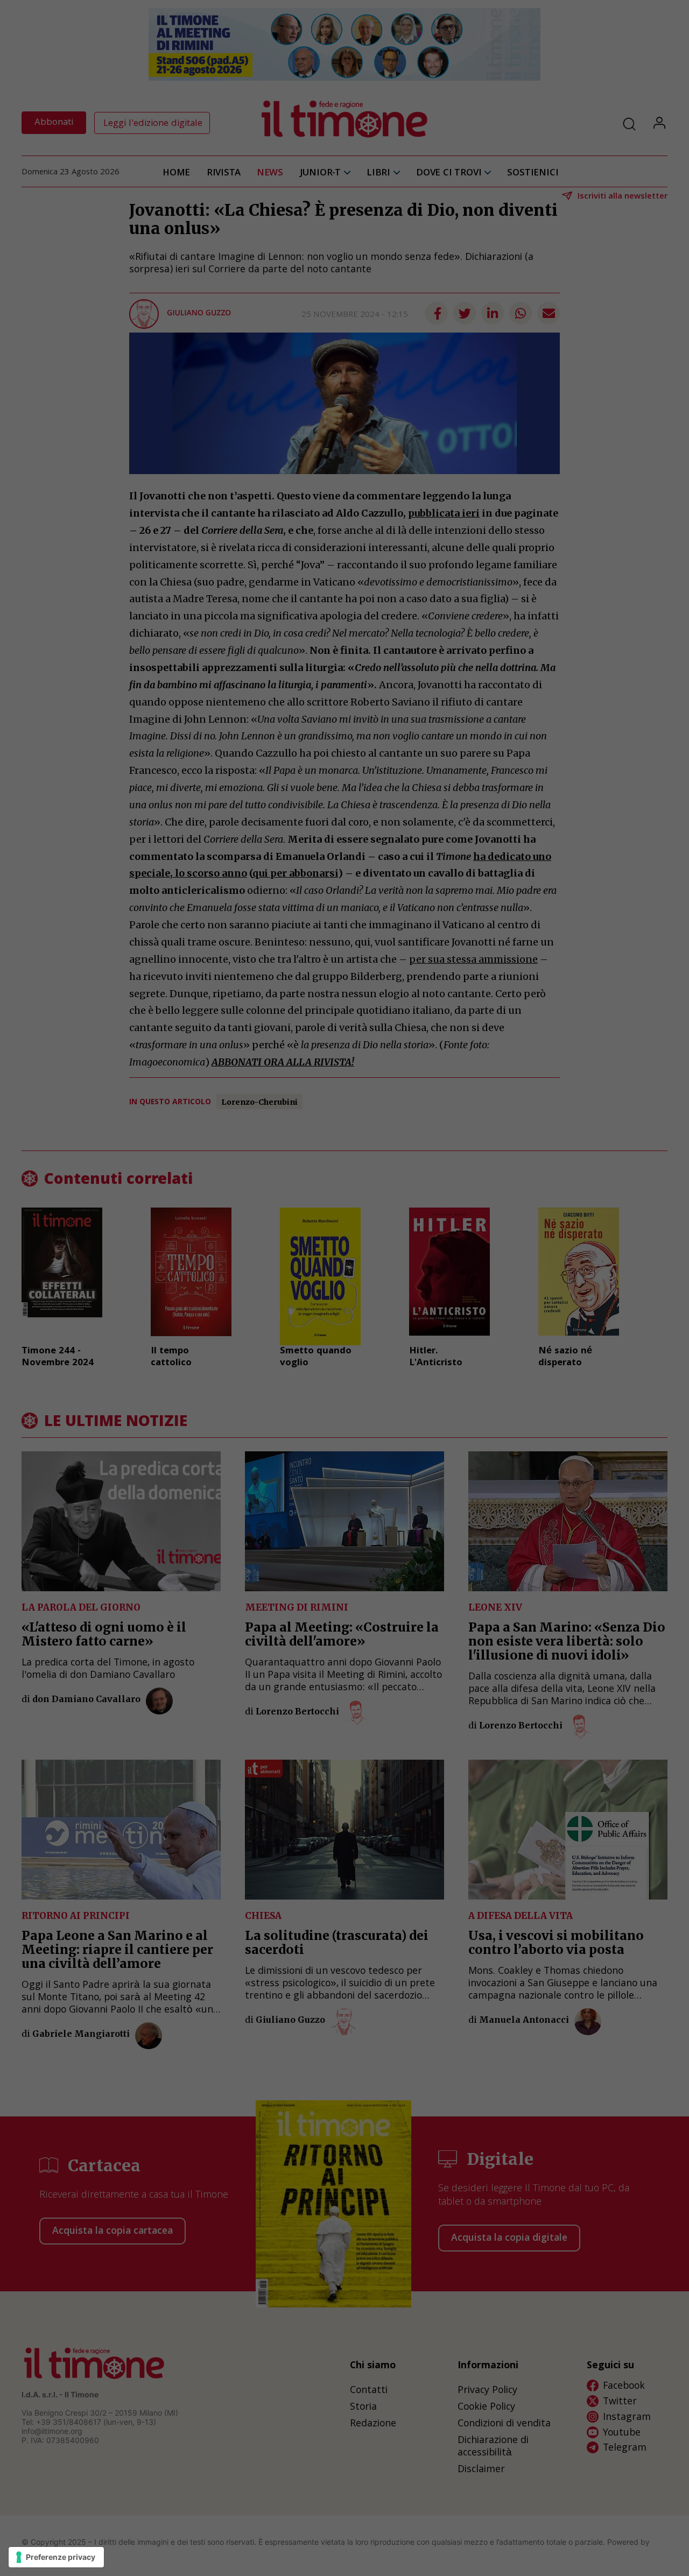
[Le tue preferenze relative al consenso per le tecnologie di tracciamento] (56, 2557)
